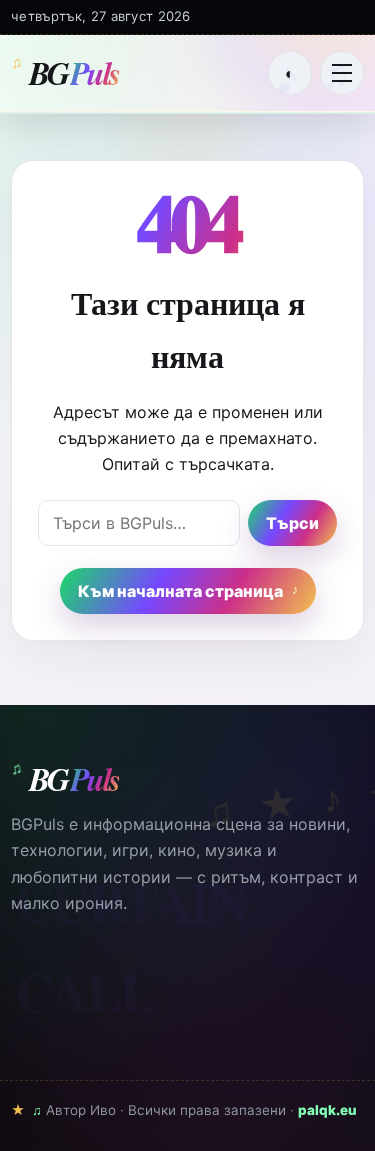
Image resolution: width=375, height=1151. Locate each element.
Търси (292, 523)
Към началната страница (180, 591)
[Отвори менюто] (342, 73)
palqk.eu (327, 1110)
